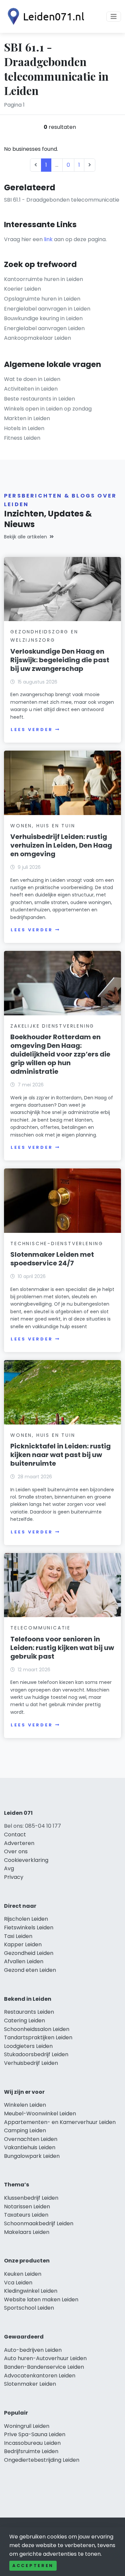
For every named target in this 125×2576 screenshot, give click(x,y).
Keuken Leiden (23, 2274)
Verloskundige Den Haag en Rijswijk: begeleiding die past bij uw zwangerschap (60, 660)
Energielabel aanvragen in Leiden (47, 309)
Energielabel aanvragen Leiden (44, 328)
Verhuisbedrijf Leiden (31, 2063)
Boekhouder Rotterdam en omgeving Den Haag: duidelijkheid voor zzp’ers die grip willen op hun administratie (60, 1054)
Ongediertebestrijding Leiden (42, 2460)
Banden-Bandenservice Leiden (44, 2367)
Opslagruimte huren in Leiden (42, 299)
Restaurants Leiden (29, 2012)
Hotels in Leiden (24, 428)
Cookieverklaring (26, 1860)
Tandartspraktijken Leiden (38, 2037)
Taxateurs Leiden (26, 2215)
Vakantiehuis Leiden (30, 2147)
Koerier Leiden (22, 289)
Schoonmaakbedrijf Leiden (39, 2223)
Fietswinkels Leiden (29, 1928)
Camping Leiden (25, 2130)
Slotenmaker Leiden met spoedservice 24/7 (52, 1259)
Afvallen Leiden (24, 1961)
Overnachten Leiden (31, 2139)
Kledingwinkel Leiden (31, 2291)
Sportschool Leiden (29, 2308)
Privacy (14, 1877)
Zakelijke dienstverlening (52, 1026)
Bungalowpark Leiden (32, 2156)
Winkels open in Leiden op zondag (48, 409)
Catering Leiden (24, 2021)
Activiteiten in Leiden (31, 389)
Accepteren (33, 2566)
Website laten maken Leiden (41, 2300)
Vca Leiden (18, 2283)
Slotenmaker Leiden (30, 2384)
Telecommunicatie (40, 1628)
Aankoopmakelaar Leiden (37, 338)
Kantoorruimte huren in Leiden (43, 279)
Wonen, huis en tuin (43, 826)
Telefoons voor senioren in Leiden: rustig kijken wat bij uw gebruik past (62, 1648)
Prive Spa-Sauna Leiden (35, 2434)
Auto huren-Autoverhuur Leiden (45, 2358)
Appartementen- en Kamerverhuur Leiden (60, 2122)
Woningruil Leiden (27, 2426)
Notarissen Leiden (27, 2207)
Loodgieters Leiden (28, 2046)
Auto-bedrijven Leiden (33, 2350)
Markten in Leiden (27, 418)
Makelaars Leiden (27, 2232)
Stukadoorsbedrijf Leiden (36, 2054)
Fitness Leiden (22, 438)
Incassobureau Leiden (32, 2443)
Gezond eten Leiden (30, 1970)
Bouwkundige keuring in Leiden (43, 318)
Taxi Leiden (18, 1936)
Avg (9, 1868)
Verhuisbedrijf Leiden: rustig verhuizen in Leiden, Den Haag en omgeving (61, 845)
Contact (15, 1835)
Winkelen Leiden (25, 2105)
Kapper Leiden (23, 1944)
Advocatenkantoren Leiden (40, 2376)
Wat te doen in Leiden (32, 379)
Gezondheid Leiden (29, 1953)
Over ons (16, 1851)
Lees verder (32, 730)
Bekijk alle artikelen (25, 537)
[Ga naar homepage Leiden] (44, 16)
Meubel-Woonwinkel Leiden (40, 2114)
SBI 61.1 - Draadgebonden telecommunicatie (62, 200)
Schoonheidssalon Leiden (37, 2029)
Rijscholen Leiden (26, 1919)
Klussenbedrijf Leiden (31, 2198)
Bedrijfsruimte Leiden (31, 2451)
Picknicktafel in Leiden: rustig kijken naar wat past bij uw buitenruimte (60, 1455)
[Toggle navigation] (114, 17)
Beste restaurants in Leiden (39, 399)
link (48, 239)
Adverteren (19, 1843)
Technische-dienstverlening (57, 1243)
